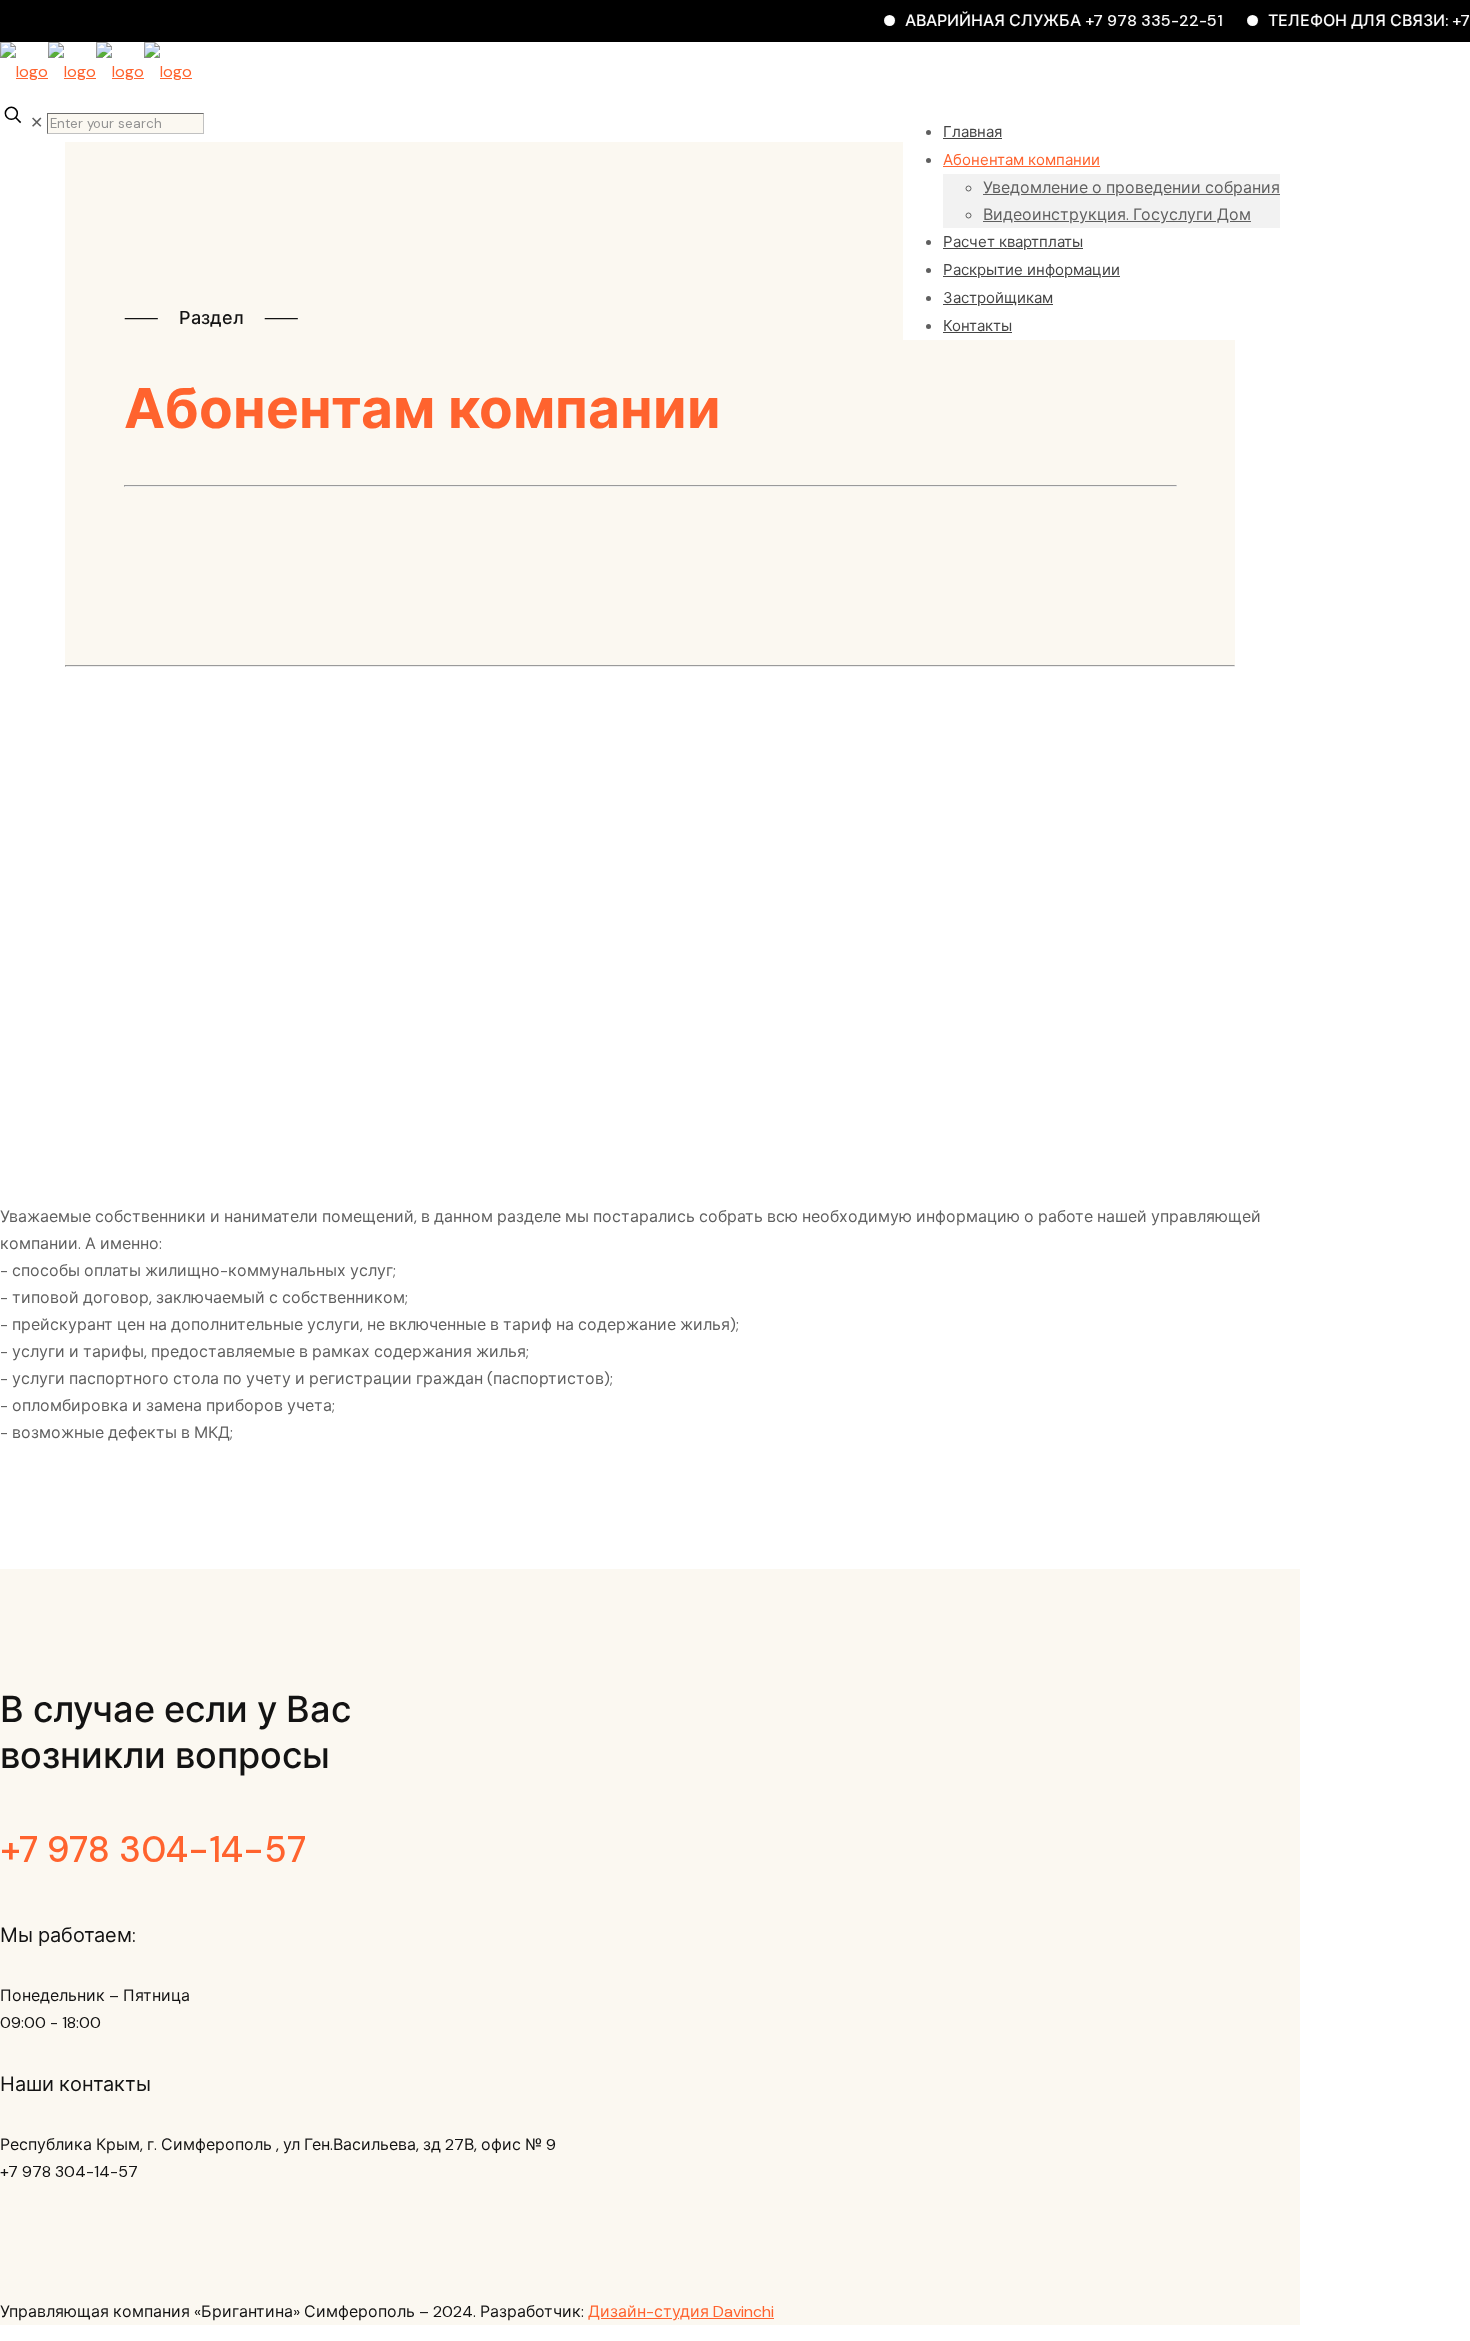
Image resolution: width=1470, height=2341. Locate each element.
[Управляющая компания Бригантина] (96, 71)
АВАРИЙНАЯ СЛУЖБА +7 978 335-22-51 (1036, 20)
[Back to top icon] (23, 2285)
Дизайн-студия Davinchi (681, 2311)
